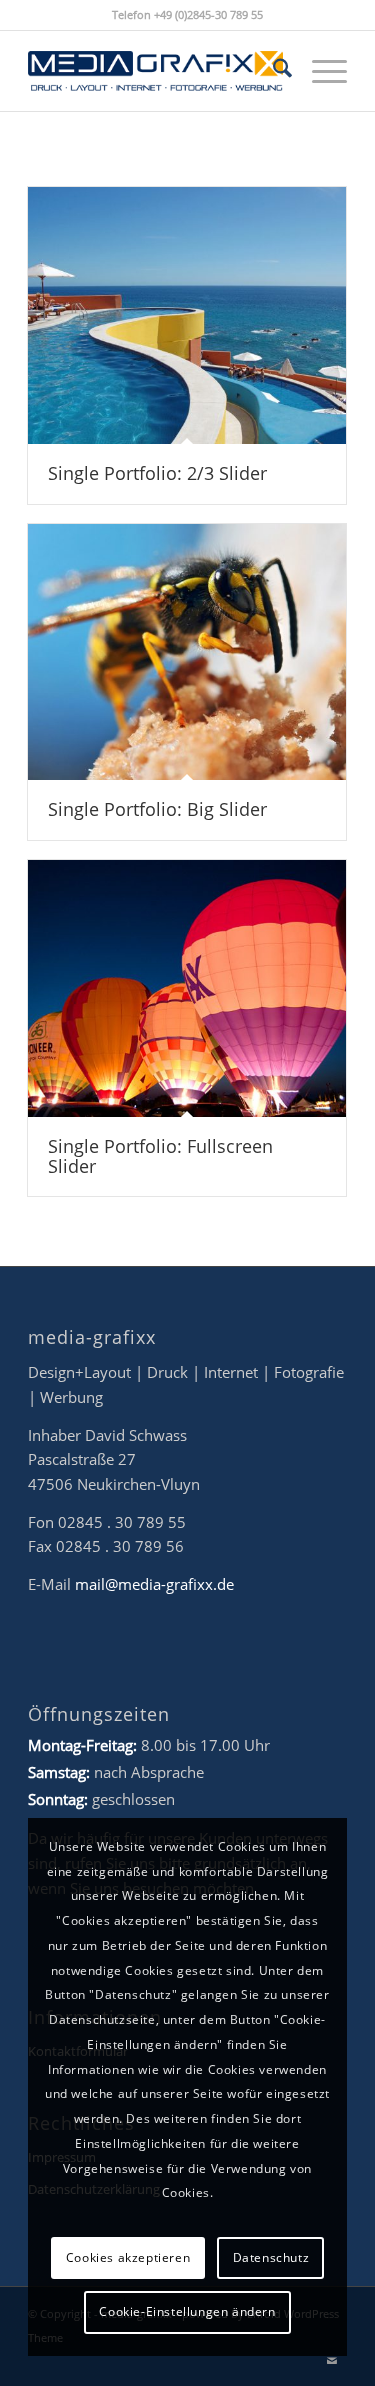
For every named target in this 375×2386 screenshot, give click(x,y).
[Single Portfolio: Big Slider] (187, 652)
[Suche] (272, 71)
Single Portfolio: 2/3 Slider (157, 473)
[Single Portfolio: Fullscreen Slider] (187, 988)
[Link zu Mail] (332, 2361)
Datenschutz (271, 2257)
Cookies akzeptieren (128, 2257)
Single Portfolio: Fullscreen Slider (160, 1156)
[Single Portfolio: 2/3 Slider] (187, 315)
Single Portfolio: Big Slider (157, 809)
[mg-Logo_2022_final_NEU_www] (155, 71)
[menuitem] (272, 71)
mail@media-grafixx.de (154, 1584)
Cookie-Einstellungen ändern (187, 2311)
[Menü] (319, 71)
